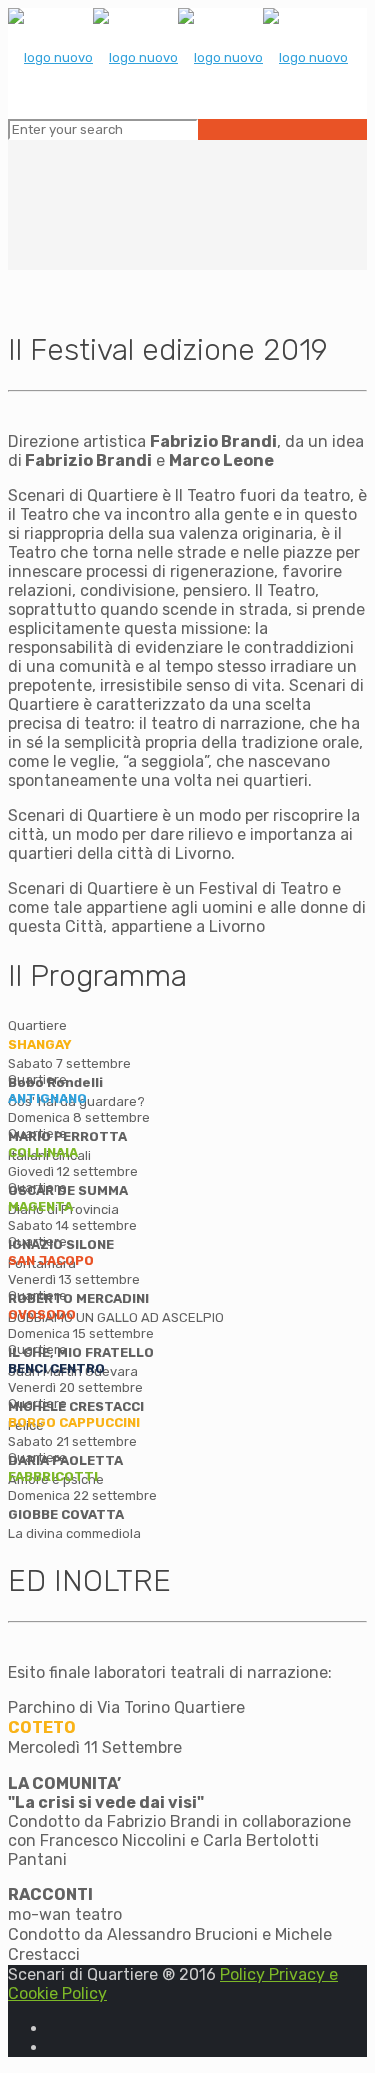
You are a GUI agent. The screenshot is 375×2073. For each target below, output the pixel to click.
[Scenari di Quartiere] (178, 57)
